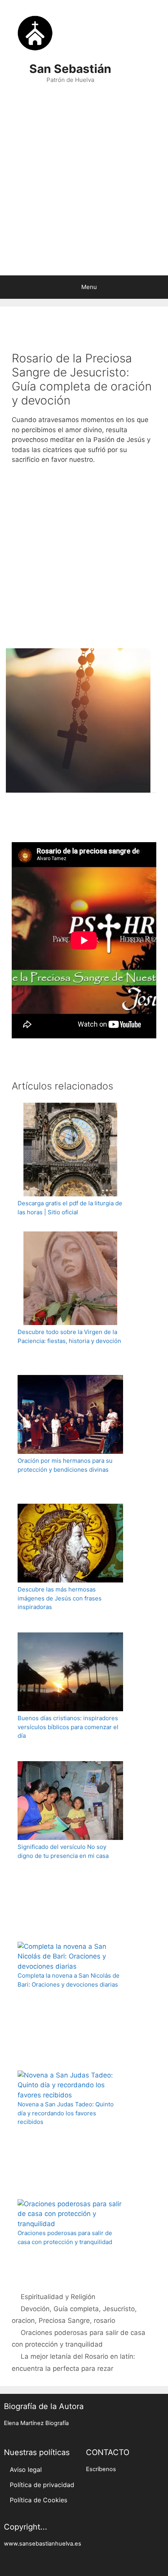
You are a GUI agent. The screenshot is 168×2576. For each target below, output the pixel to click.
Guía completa (76, 2309)
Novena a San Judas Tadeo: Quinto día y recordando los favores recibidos (66, 2113)
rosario (105, 2321)
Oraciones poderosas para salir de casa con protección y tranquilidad (65, 2237)
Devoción (35, 2309)
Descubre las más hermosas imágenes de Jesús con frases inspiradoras (60, 1598)
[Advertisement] (84, 184)
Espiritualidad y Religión (58, 2297)
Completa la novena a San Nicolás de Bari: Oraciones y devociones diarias (69, 1980)
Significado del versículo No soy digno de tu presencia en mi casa (63, 1851)
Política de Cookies (38, 2500)
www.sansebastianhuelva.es (43, 2544)
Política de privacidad (42, 2485)
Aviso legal (26, 2470)
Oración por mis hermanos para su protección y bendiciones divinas (65, 1465)
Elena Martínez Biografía (36, 2423)
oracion (23, 2321)
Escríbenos (101, 2469)
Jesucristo (119, 2309)
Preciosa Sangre (64, 2321)
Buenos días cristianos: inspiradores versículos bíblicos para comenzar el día (68, 1727)
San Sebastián (70, 69)
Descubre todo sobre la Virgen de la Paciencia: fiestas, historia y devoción (69, 1336)
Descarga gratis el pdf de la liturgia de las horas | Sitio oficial (70, 1208)
